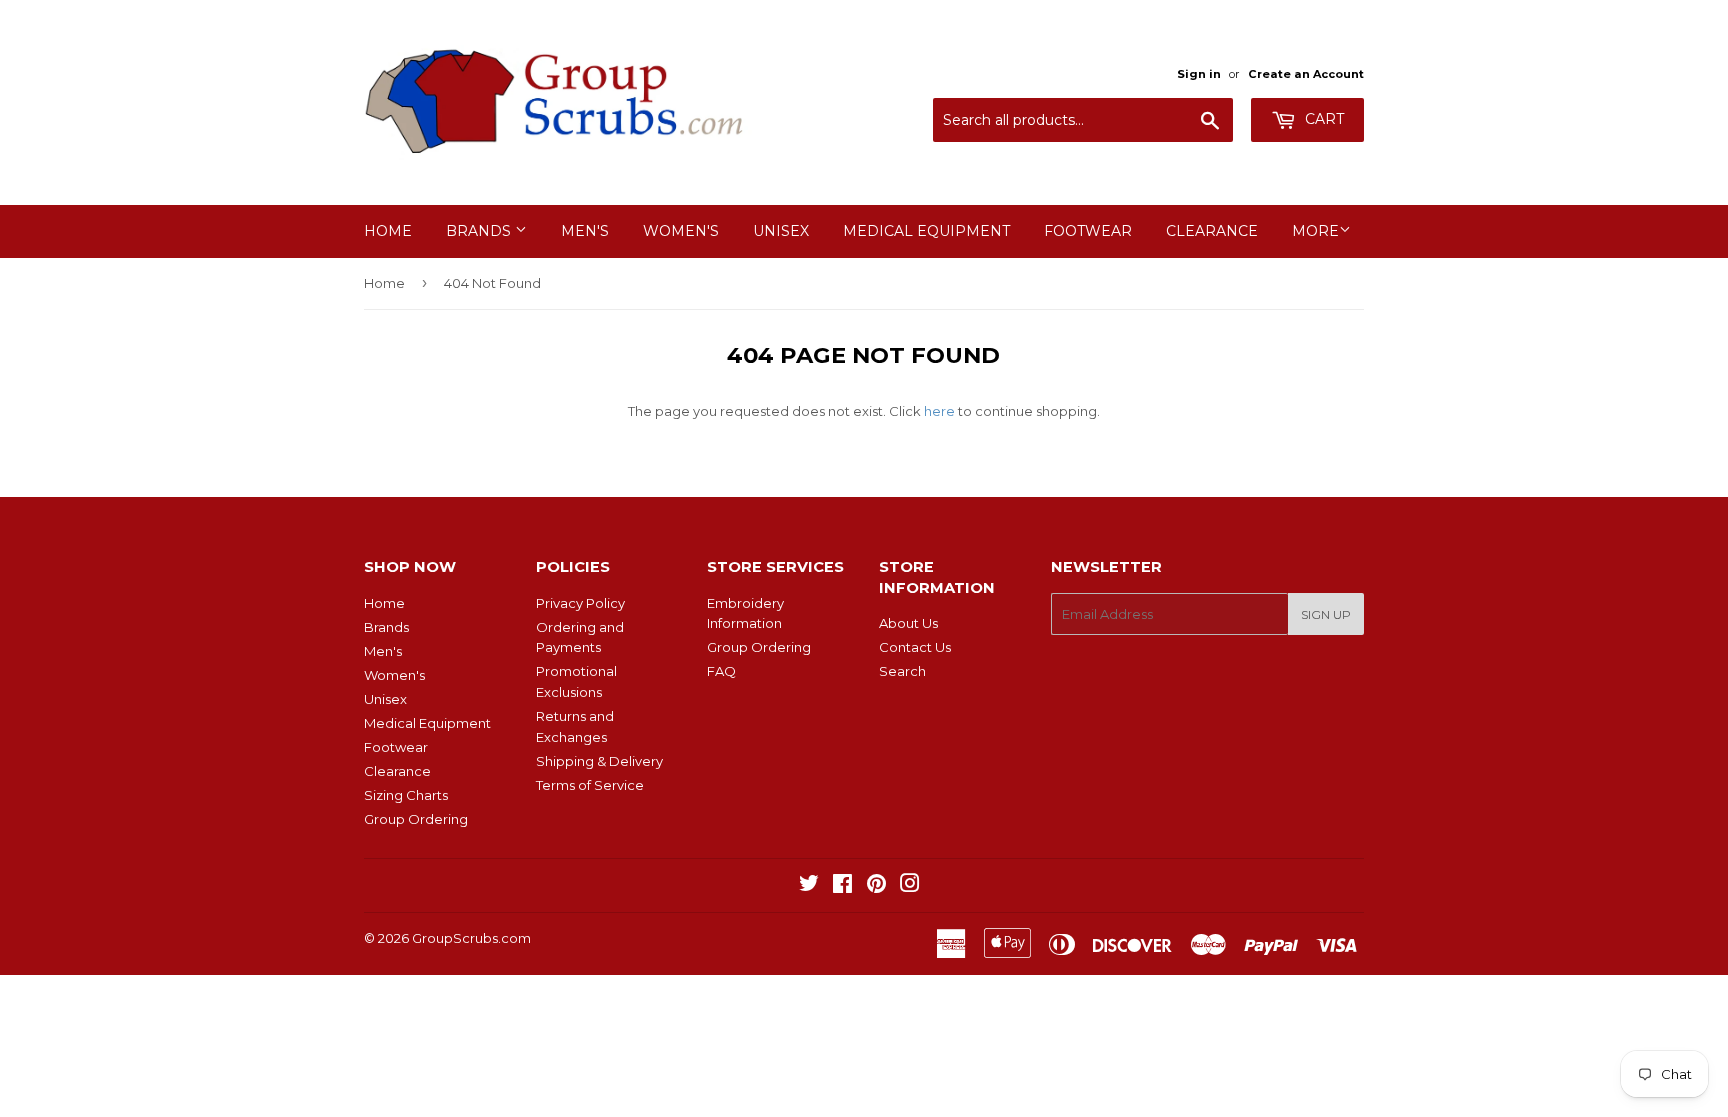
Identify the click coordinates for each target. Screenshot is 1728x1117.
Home (388, 231)
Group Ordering (416, 819)
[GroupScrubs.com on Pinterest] (876, 886)
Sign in (1199, 74)
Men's (585, 231)
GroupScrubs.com (471, 938)
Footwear (1088, 231)
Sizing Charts (406, 795)
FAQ (721, 671)
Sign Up (1326, 614)
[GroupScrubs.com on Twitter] (809, 886)
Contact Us (915, 647)
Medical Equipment (926, 231)
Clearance (1212, 231)
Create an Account (1306, 74)
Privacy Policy (580, 603)
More (1315, 231)
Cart (1322, 119)
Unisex (781, 231)
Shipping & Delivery (599, 761)
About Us (908, 623)
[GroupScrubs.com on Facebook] (842, 886)
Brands (480, 231)
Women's (681, 231)
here (939, 411)
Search (902, 671)
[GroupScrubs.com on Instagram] (910, 886)
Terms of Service (590, 785)
